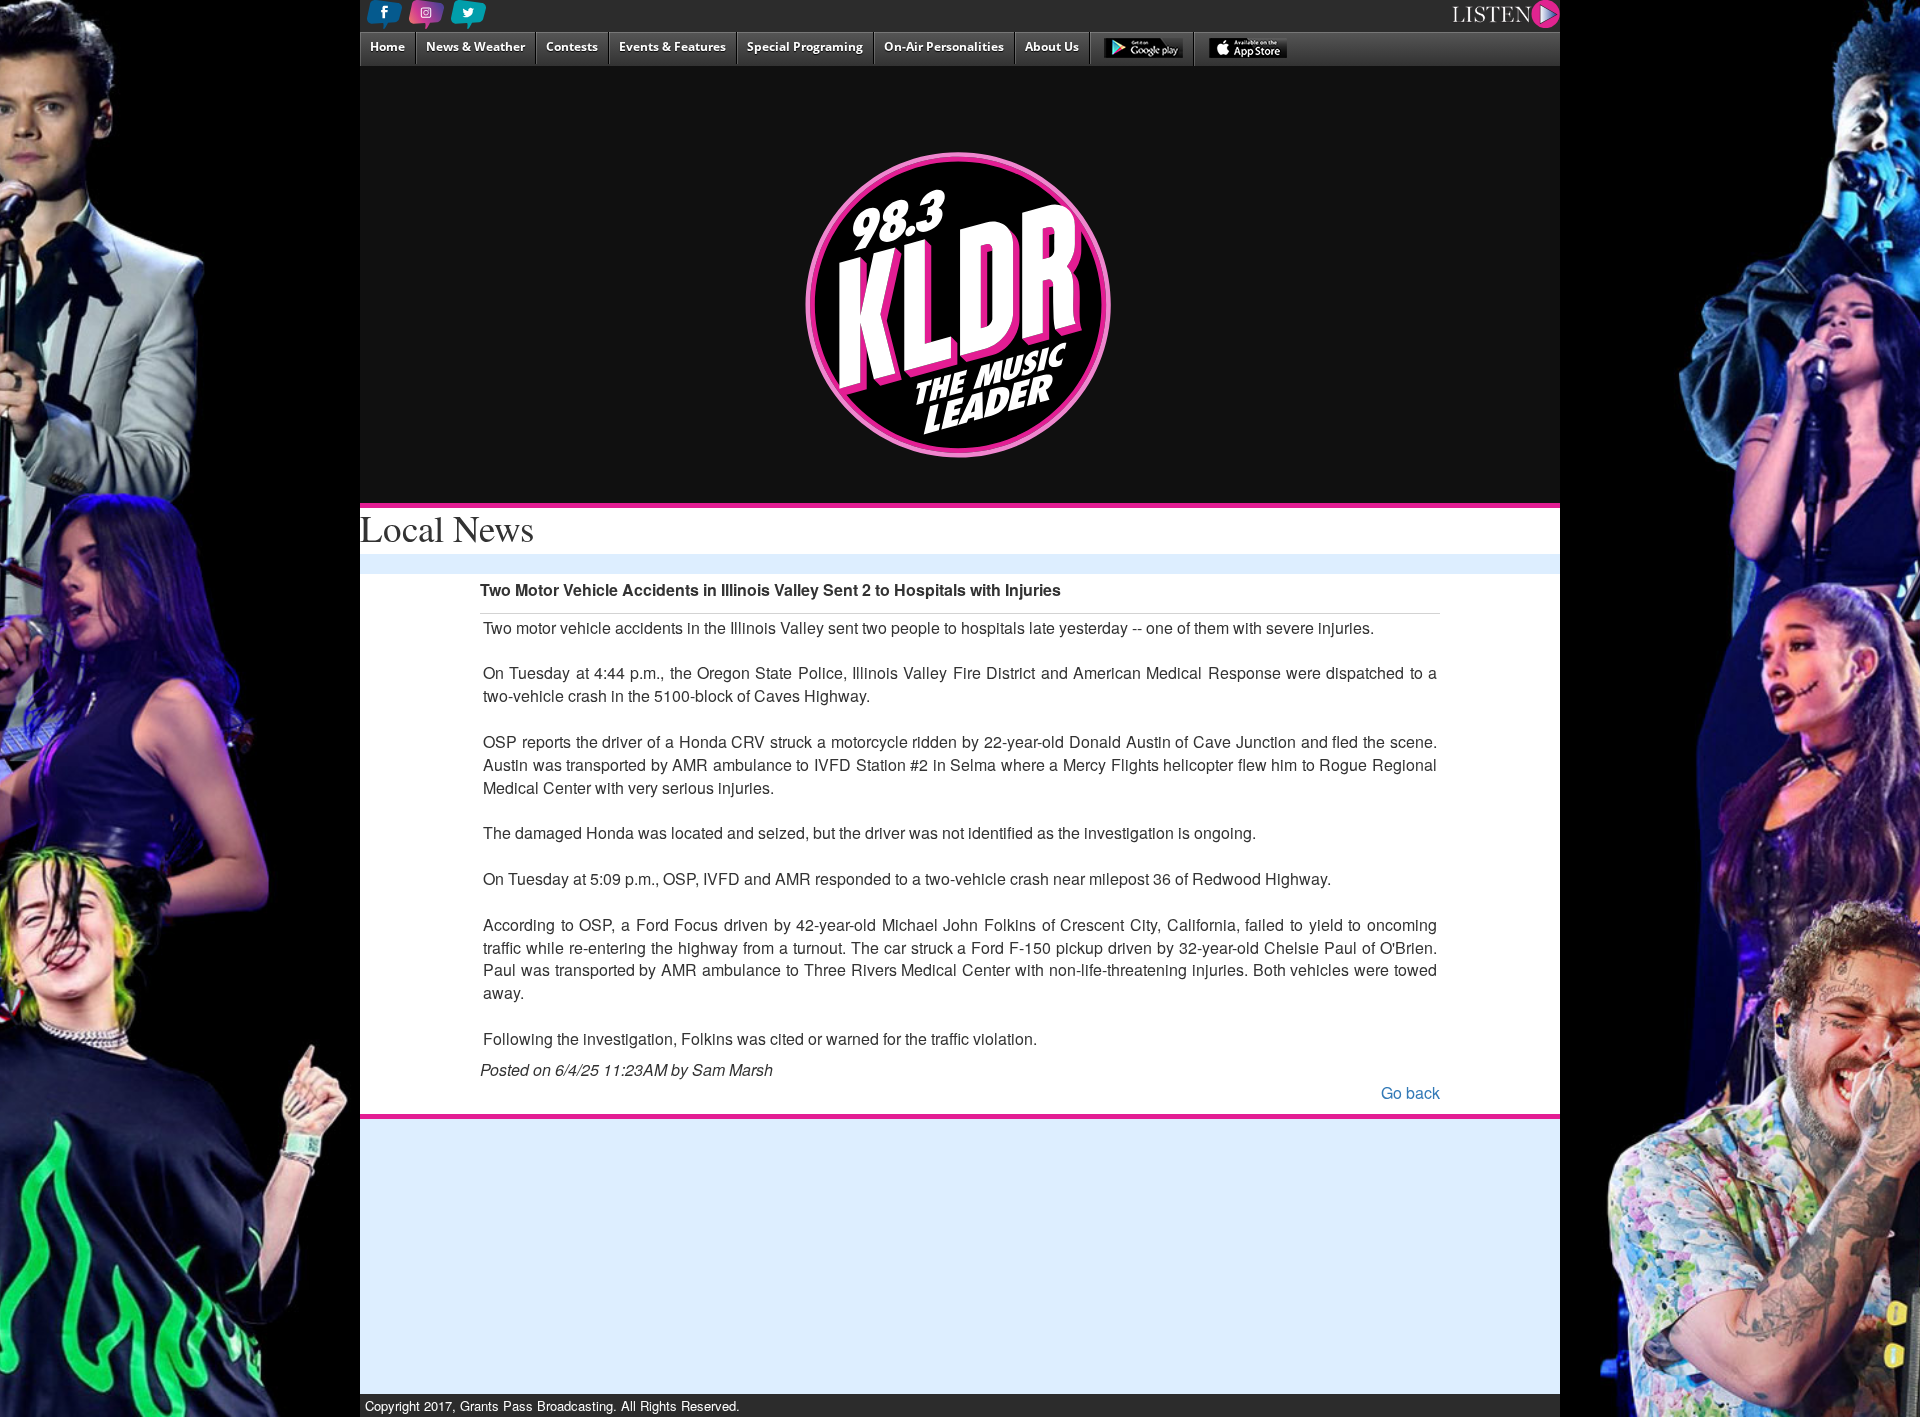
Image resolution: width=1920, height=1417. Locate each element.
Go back (1410, 1092)
